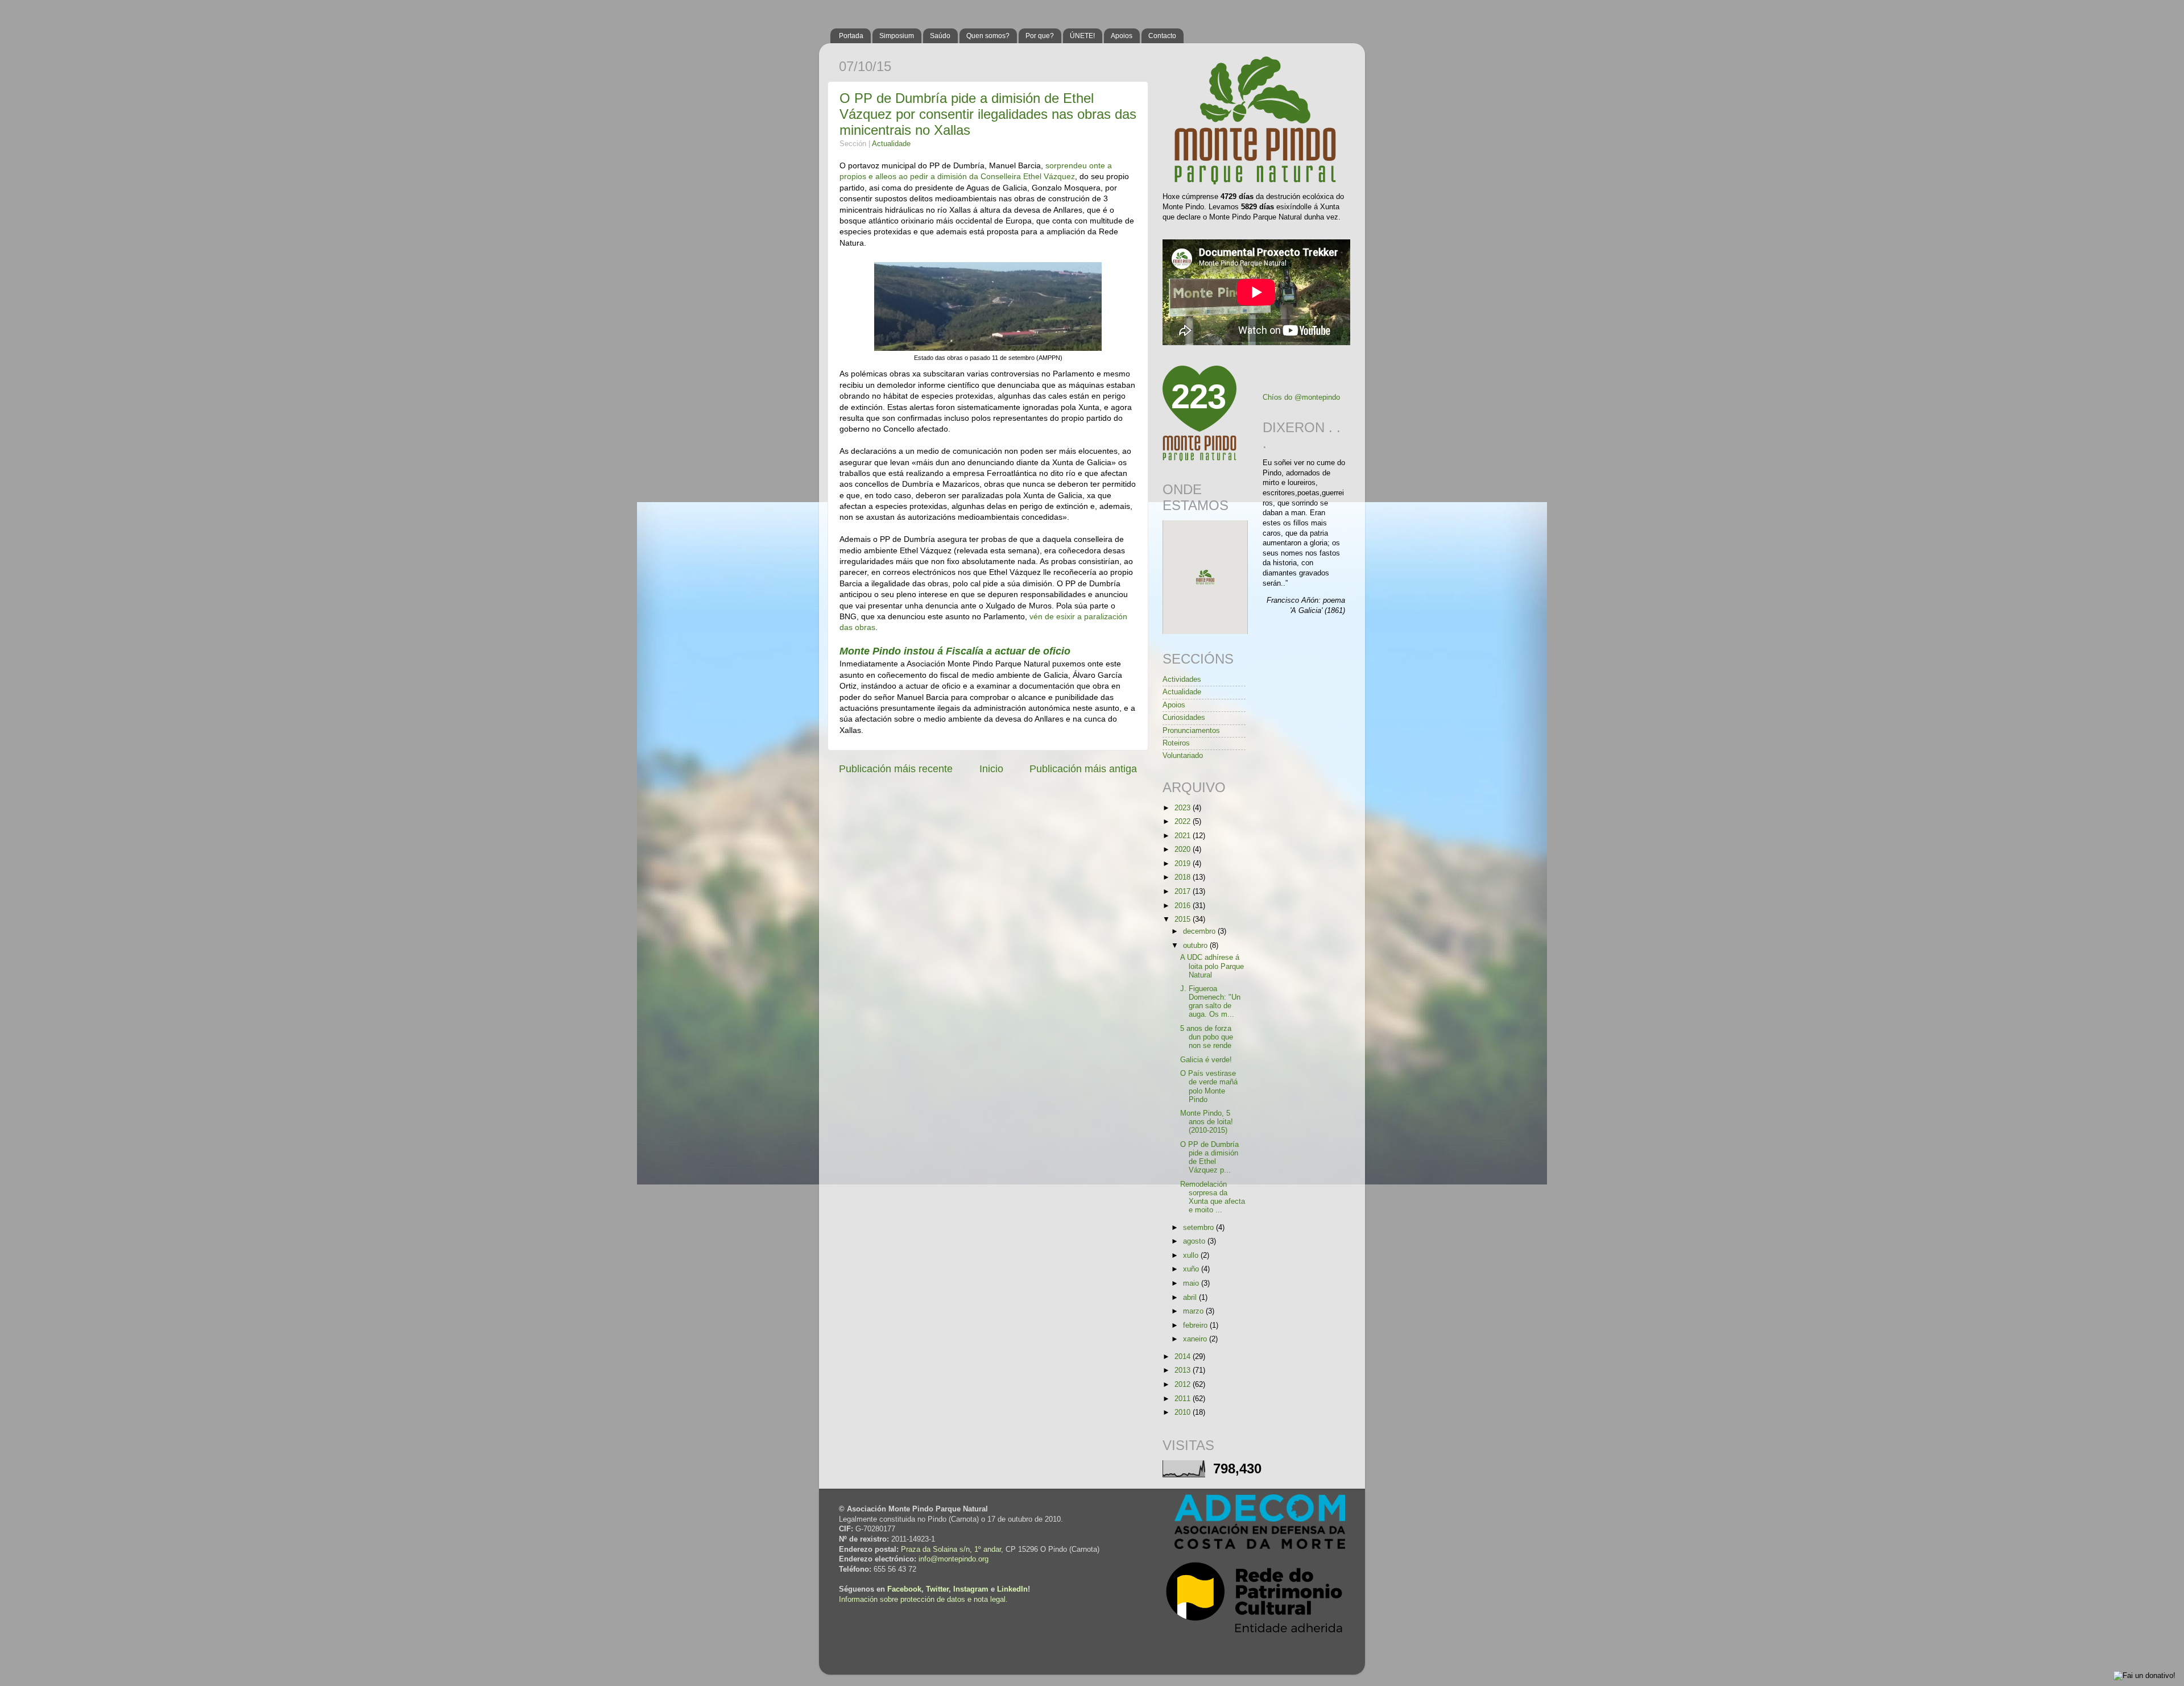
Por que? (1040, 36)
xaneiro (1196, 1339)
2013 (1184, 1370)
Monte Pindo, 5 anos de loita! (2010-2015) (1207, 1122)
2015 (1184, 919)
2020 (1184, 850)
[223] (1199, 459)
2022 (1184, 822)
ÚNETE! (1082, 36)
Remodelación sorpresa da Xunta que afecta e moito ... (1213, 1197)
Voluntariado (1183, 756)
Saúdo (940, 36)
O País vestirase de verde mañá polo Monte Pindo (1209, 1086)
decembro (1200, 931)
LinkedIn (1012, 1589)
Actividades (1182, 680)
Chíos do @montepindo (1301, 397)
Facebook (904, 1589)
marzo (1194, 1311)
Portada (851, 36)
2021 (1184, 836)
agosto (1195, 1241)
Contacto (1162, 36)
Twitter (937, 1589)
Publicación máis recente (896, 769)
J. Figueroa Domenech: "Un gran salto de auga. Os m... (1210, 1002)
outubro (1196, 946)
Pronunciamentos (1191, 731)
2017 (1184, 892)
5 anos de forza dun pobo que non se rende (1207, 1037)
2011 (1184, 1399)
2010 (1184, 1412)
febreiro (1196, 1325)
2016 (1184, 906)
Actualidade (891, 144)
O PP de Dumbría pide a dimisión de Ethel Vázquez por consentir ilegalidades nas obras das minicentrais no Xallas (988, 114)
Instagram (971, 1589)
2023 (1184, 808)
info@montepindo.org (954, 1559)
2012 (1184, 1385)
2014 (1184, 1357)
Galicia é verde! (1206, 1060)
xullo (1192, 1256)
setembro (1199, 1228)
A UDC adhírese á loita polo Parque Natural (1212, 966)
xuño (1192, 1269)
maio (1192, 1283)
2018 (1184, 877)
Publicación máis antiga (1083, 769)
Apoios (1122, 36)
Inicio (991, 769)
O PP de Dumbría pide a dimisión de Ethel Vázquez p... (1209, 1157)
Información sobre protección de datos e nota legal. (923, 1600)
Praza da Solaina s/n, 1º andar (951, 1550)
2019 (1184, 864)
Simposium (897, 36)
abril (1191, 1298)
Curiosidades (1184, 718)
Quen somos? (988, 36)
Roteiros (1176, 743)
